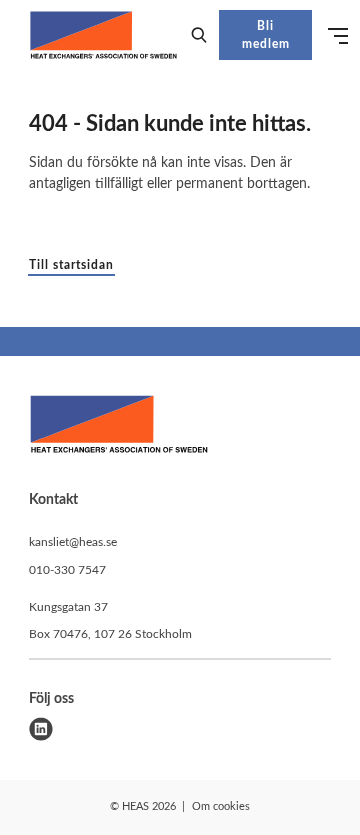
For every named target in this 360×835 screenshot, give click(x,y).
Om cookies (221, 806)
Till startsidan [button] (71, 265)
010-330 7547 (67, 570)
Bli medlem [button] (266, 35)
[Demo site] (103, 35)
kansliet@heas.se (73, 542)
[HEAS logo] (119, 427)
